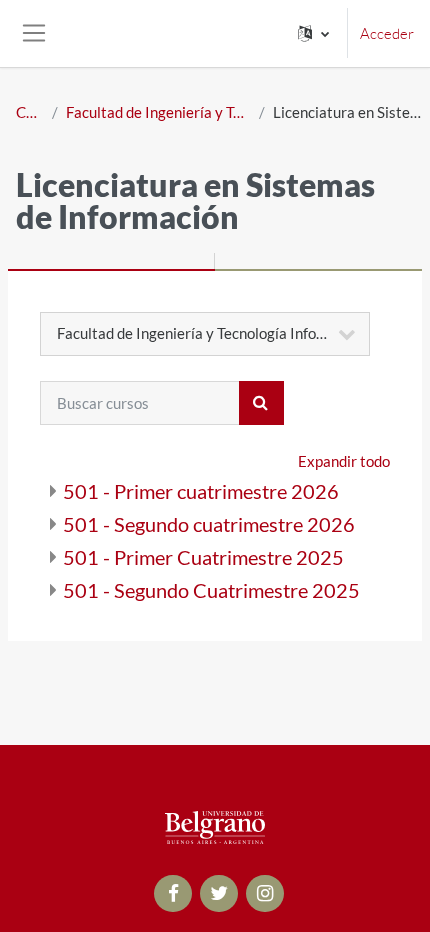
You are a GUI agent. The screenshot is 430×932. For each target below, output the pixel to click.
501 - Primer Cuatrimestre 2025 (203, 557)
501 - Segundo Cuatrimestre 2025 (211, 590)
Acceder (387, 33)
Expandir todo (344, 461)
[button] (313, 33)
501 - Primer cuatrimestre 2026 (201, 491)
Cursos (30, 112)
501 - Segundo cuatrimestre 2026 (209, 524)
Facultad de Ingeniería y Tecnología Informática (158, 112)
